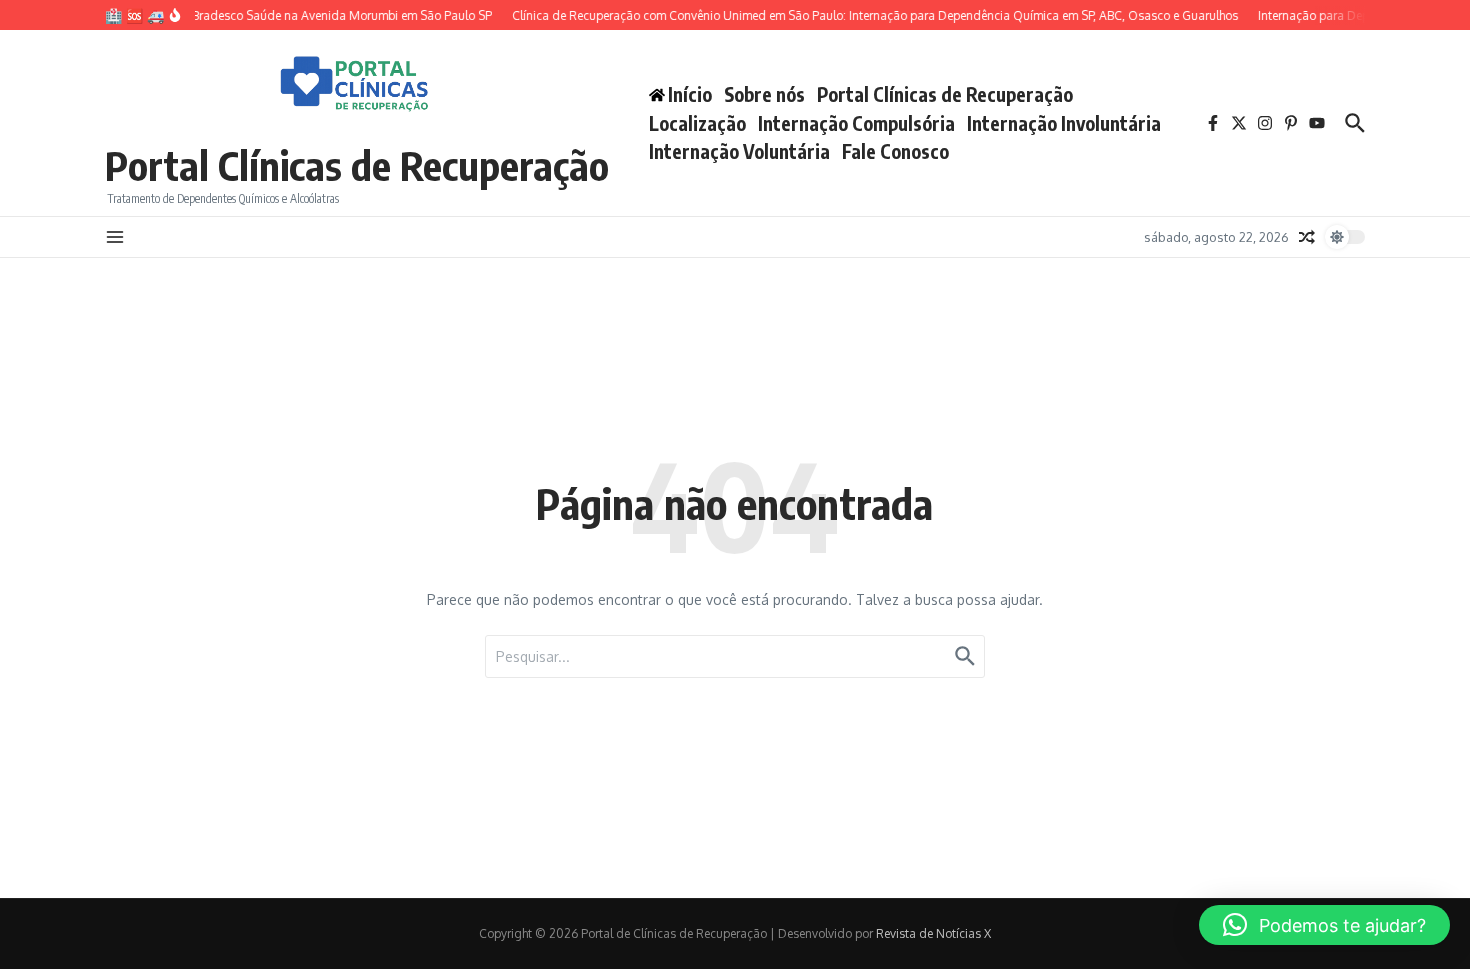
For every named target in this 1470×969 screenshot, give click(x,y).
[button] (1324, 925)
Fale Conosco (895, 151)
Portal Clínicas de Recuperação (357, 165)
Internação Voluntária (739, 151)
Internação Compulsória (856, 123)
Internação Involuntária (1064, 123)
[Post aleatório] (1307, 237)
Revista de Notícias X (933, 933)
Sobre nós (764, 94)
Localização (697, 123)
